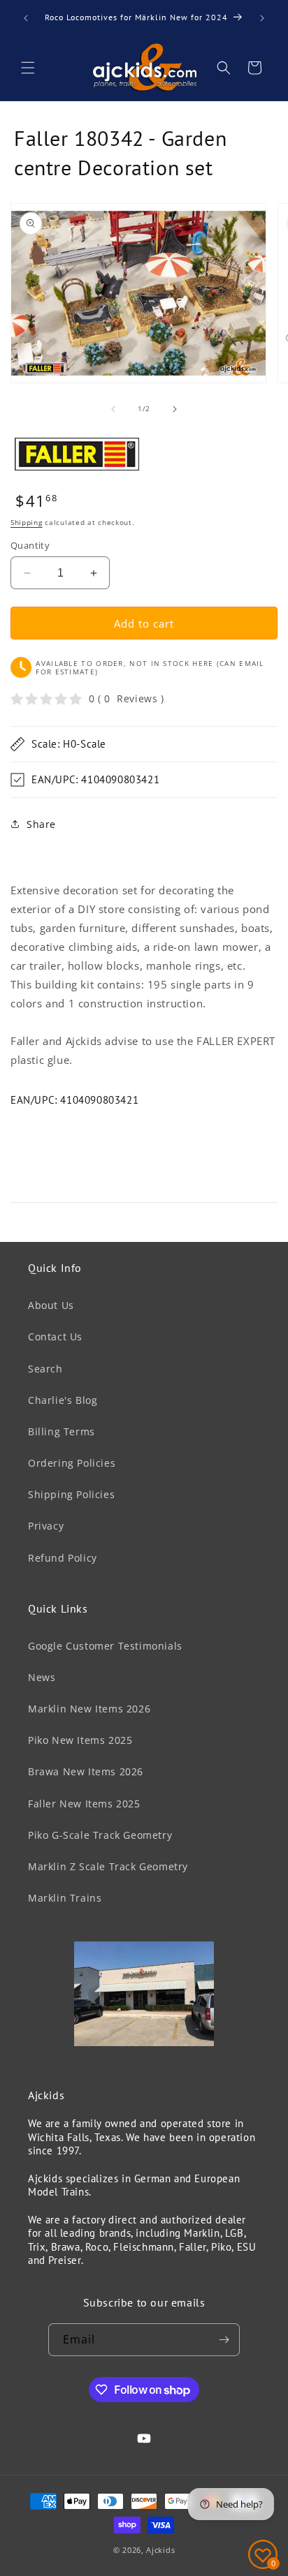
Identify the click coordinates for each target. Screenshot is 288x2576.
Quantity (30, 545)
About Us (51, 1305)
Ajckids (160, 2550)
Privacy (46, 1526)
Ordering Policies (72, 1463)
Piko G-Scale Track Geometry (100, 1835)
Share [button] (41, 824)
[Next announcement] (262, 18)
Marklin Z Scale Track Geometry (108, 1866)
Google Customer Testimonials (105, 1646)
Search (45, 1369)
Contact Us (55, 1337)
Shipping (27, 522)
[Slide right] (175, 409)
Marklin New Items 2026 (89, 1709)
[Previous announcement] (26, 18)
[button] (28, 68)
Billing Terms (62, 1431)
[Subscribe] (224, 2340)
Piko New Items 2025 (80, 1740)
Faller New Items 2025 (84, 1804)
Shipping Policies (71, 1494)
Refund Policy (63, 1558)
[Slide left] (113, 409)
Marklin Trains (65, 1898)
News (42, 1677)
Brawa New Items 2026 (86, 1771)
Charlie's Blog (63, 1400)
